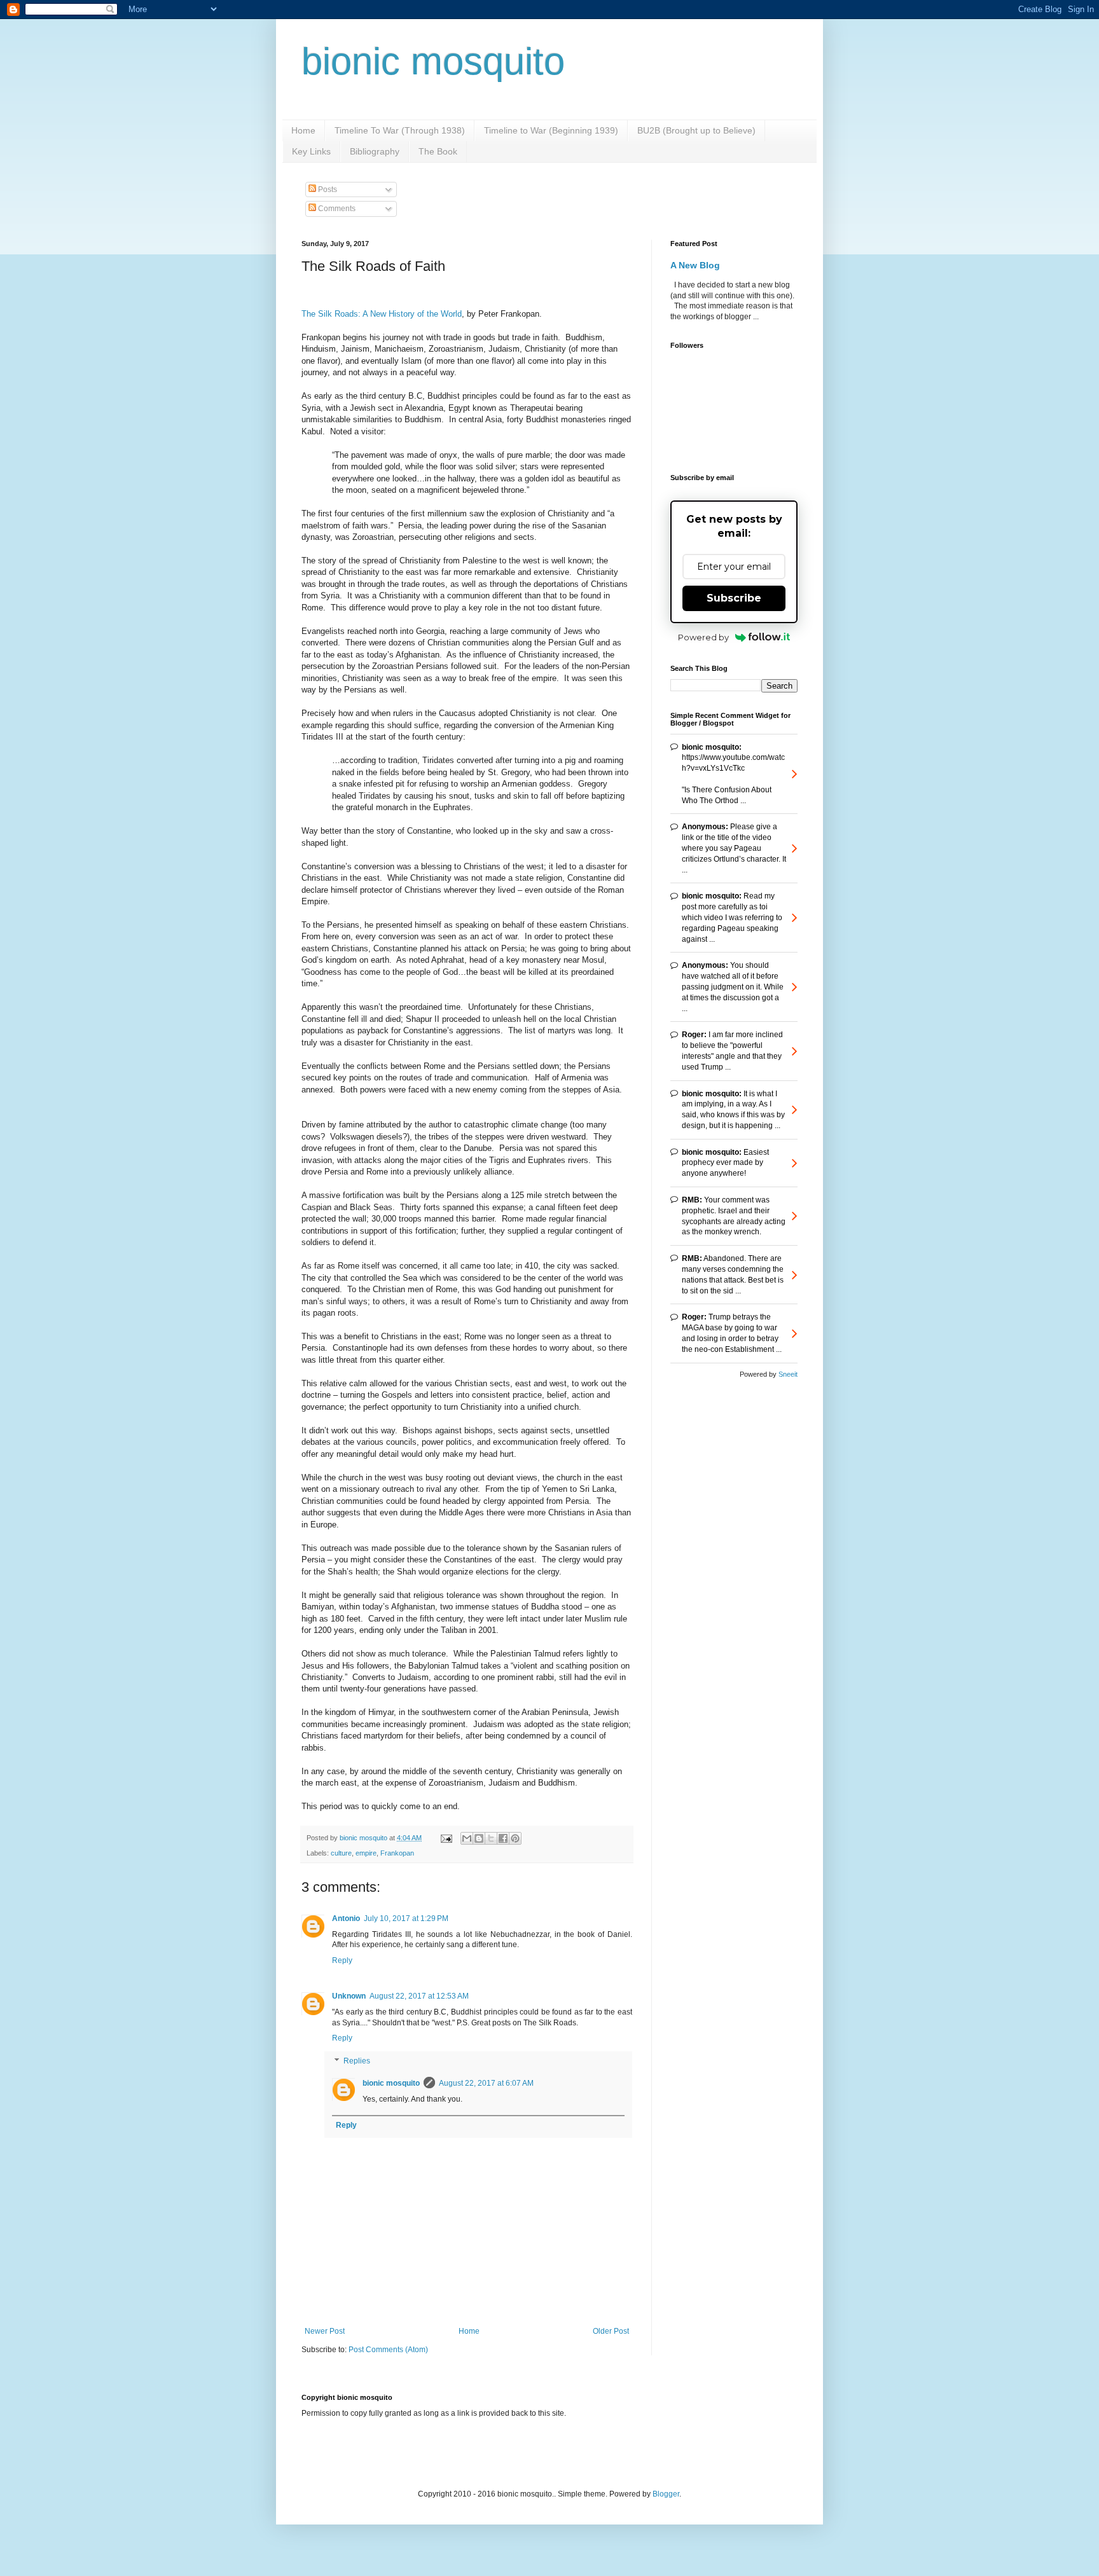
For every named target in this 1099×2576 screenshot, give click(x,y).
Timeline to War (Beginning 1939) (551, 130)
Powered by (703, 637)
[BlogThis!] (479, 1838)
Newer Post (325, 2331)
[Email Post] (446, 1838)
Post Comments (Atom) (388, 2350)
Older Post (611, 2331)
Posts (327, 189)
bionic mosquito (433, 61)
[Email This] (467, 1838)
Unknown (349, 1996)
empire (366, 1853)
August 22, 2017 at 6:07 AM (486, 2083)
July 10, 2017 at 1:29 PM (406, 1918)
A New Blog (695, 265)
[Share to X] (491, 1838)
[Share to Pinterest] (515, 1838)
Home (303, 130)
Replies (357, 2061)
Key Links (311, 151)
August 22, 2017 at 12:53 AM (419, 1996)
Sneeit (788, 1374)
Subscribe (734, 598)
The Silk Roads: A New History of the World (382, 314)
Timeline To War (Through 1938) (400, 130)
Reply (342, 1960)
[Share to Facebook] (503, 1838)
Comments (336, 209)
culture (341, 1853)
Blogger (666, 2494)
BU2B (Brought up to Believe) (696, 130)
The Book (438, 151)
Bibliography (375, 151)
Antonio (346, 1918)
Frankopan (397, 1853)
